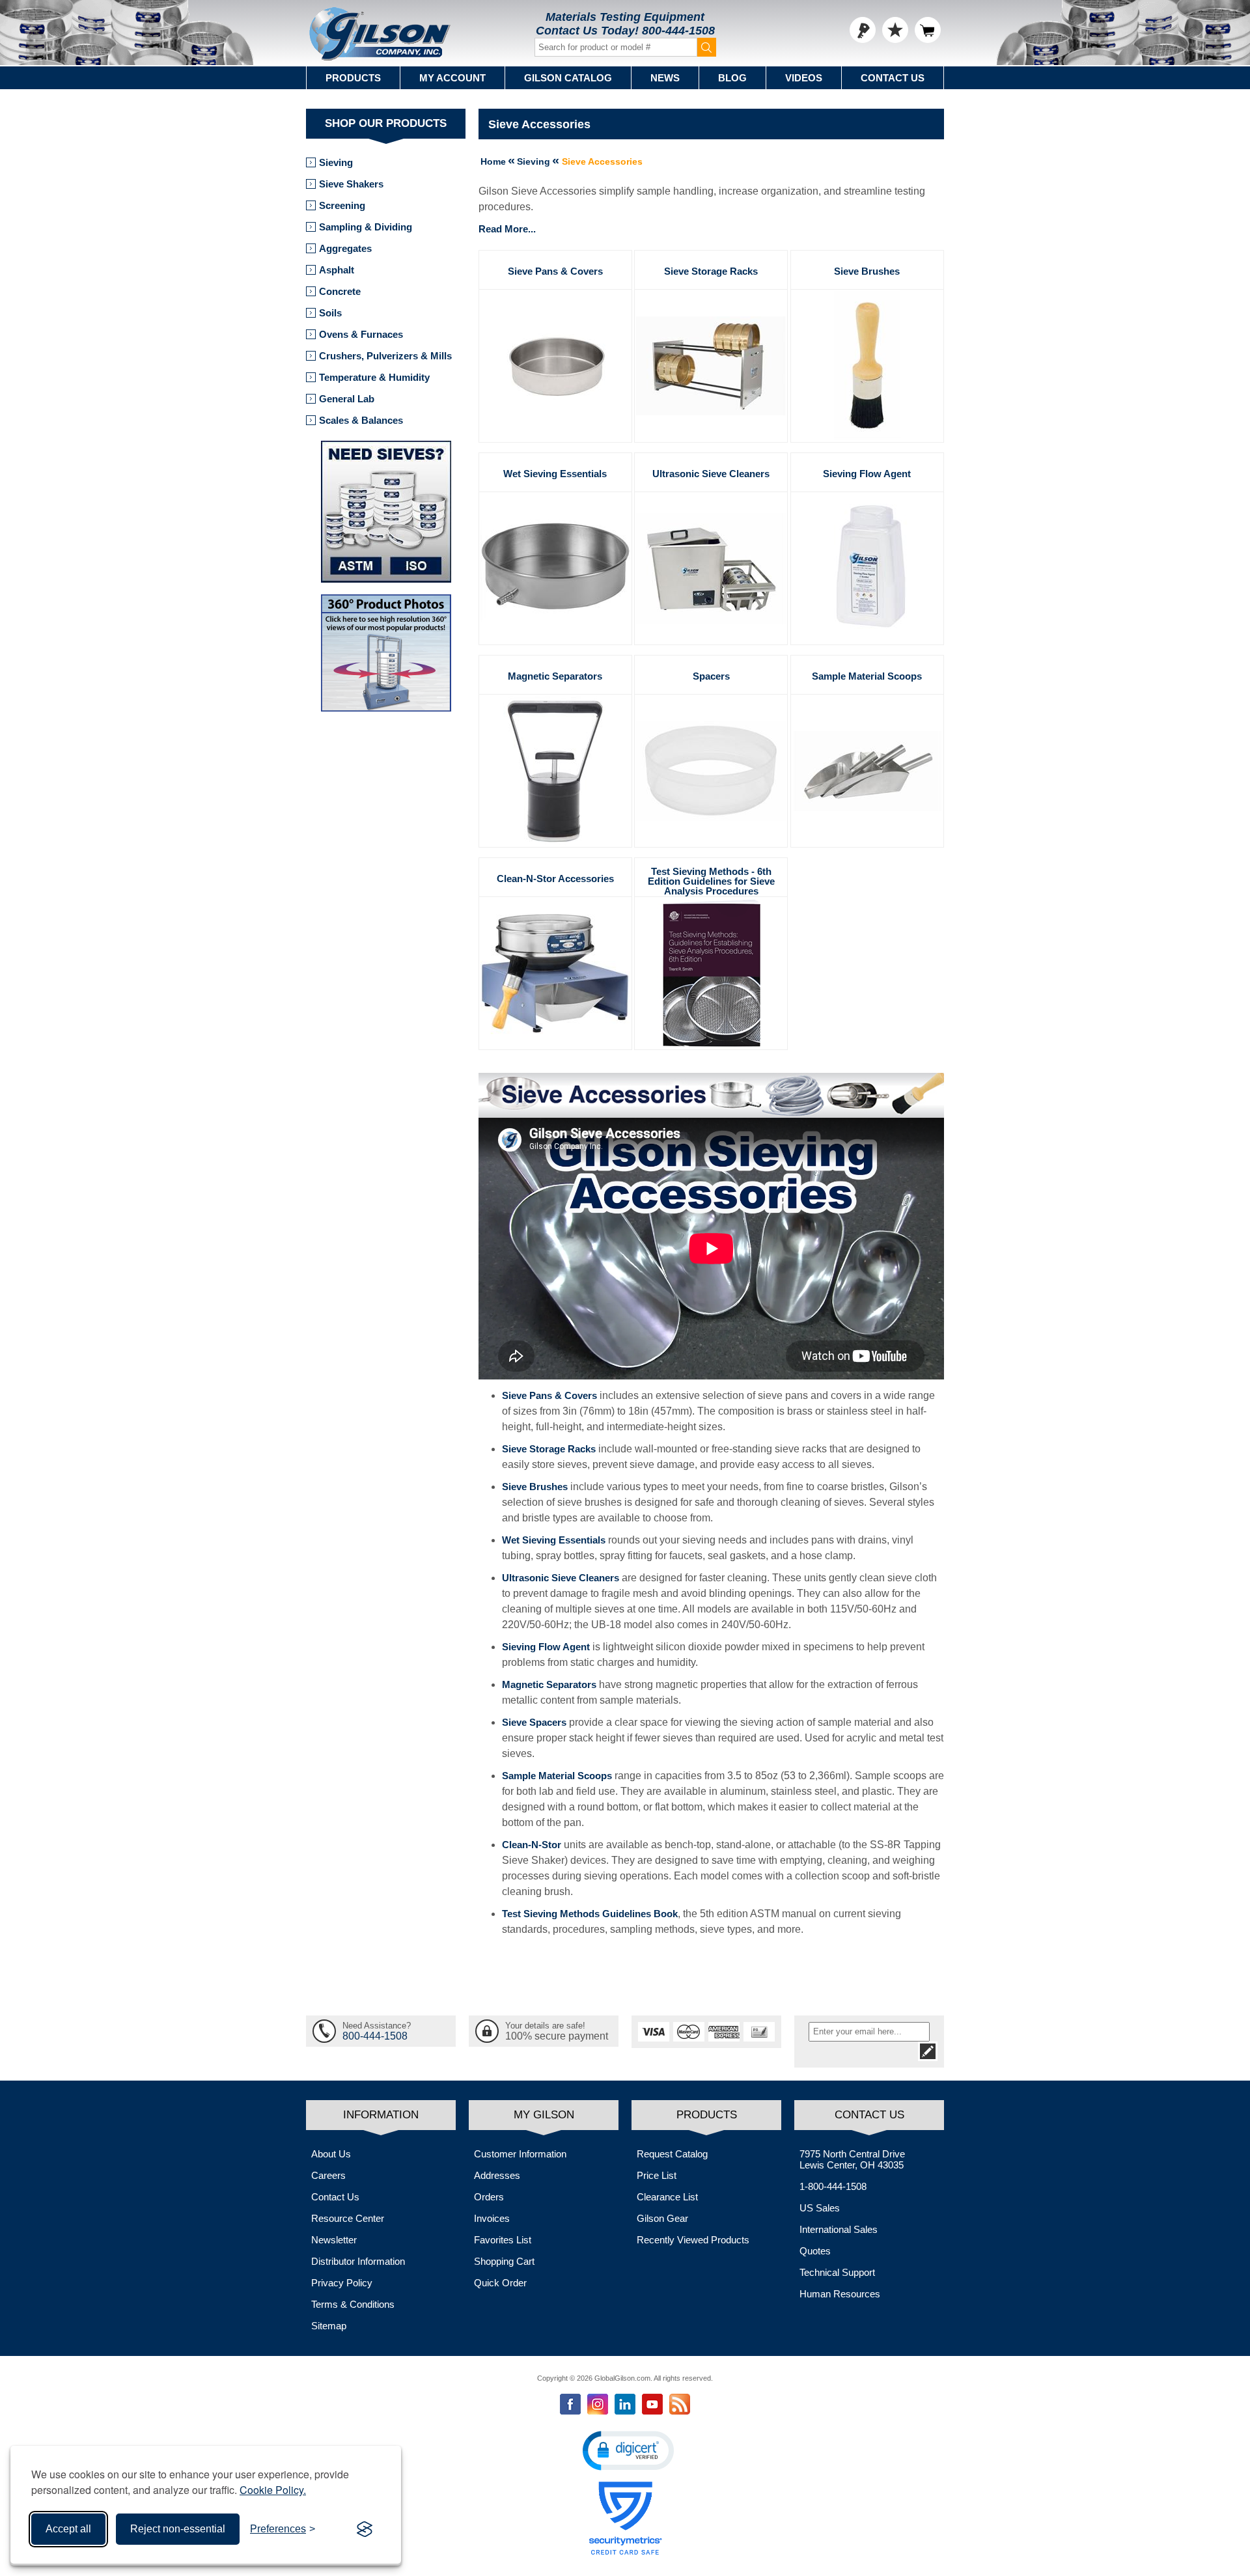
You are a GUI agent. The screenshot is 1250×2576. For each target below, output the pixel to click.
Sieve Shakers (351, 184)
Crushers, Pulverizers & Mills (385, 356)
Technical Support (837, 2272)
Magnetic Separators (555, 676)
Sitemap (329, 2326)
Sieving (336, 162)
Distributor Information (358, 2261)
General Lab (347, 399)
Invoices (492, 2218)
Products (353, 78)
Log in (863, 30)
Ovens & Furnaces (361, 334)
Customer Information (520, 2154)
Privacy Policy (342, 2283)
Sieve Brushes (867, 271)
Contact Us (893, 78)
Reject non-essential (178, 2529)
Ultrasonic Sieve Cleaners (711, 474)
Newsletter (334, 2240)
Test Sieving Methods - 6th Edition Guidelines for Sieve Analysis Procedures (711, 881)
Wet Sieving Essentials (555, 474)
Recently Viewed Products (693, 2240)
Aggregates (345, 248)
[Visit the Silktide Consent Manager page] (365, 2529)
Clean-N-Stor (532, 1845)
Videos (804, 78)
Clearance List (667, 2197)
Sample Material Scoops (867, 676)
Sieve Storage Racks (711, 271)
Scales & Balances (361, 420)
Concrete (340, 291)
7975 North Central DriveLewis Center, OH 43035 (852, 2159)
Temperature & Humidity (374, 377)
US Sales (820, 2208)
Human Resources (840, 2294)
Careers (328, 2175)
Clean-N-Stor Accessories (555, 879)
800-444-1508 (678, 31)
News (665, 78)
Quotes (815, 2251)
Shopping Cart (504, 2261)
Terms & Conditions (353, 2304)
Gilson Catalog (568, 78)
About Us (331, 2154)
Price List (657, 2175)
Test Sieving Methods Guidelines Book (590, 1914)
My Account (452, 78)
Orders (489, 2197)
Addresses (497, 2175)
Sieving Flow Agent (867, 474)
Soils (330, 313)
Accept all (68, 2529)
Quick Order (500, 2283)
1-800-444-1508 (833, 2186)
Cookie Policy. (273, 2490)
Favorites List (503, 2240)
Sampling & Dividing (366, 227)
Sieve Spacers (534, 1722)
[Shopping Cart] (928, 30)
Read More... (507, 229)
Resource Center (348, 2218)
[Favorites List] (895, 30)
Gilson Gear (662, 2218)
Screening (342, 205)
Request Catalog (672, 2154)
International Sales (839, 2229)
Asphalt (337, 270)
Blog (732, 78)
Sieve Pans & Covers (555, 271)
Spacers (711, 676)
